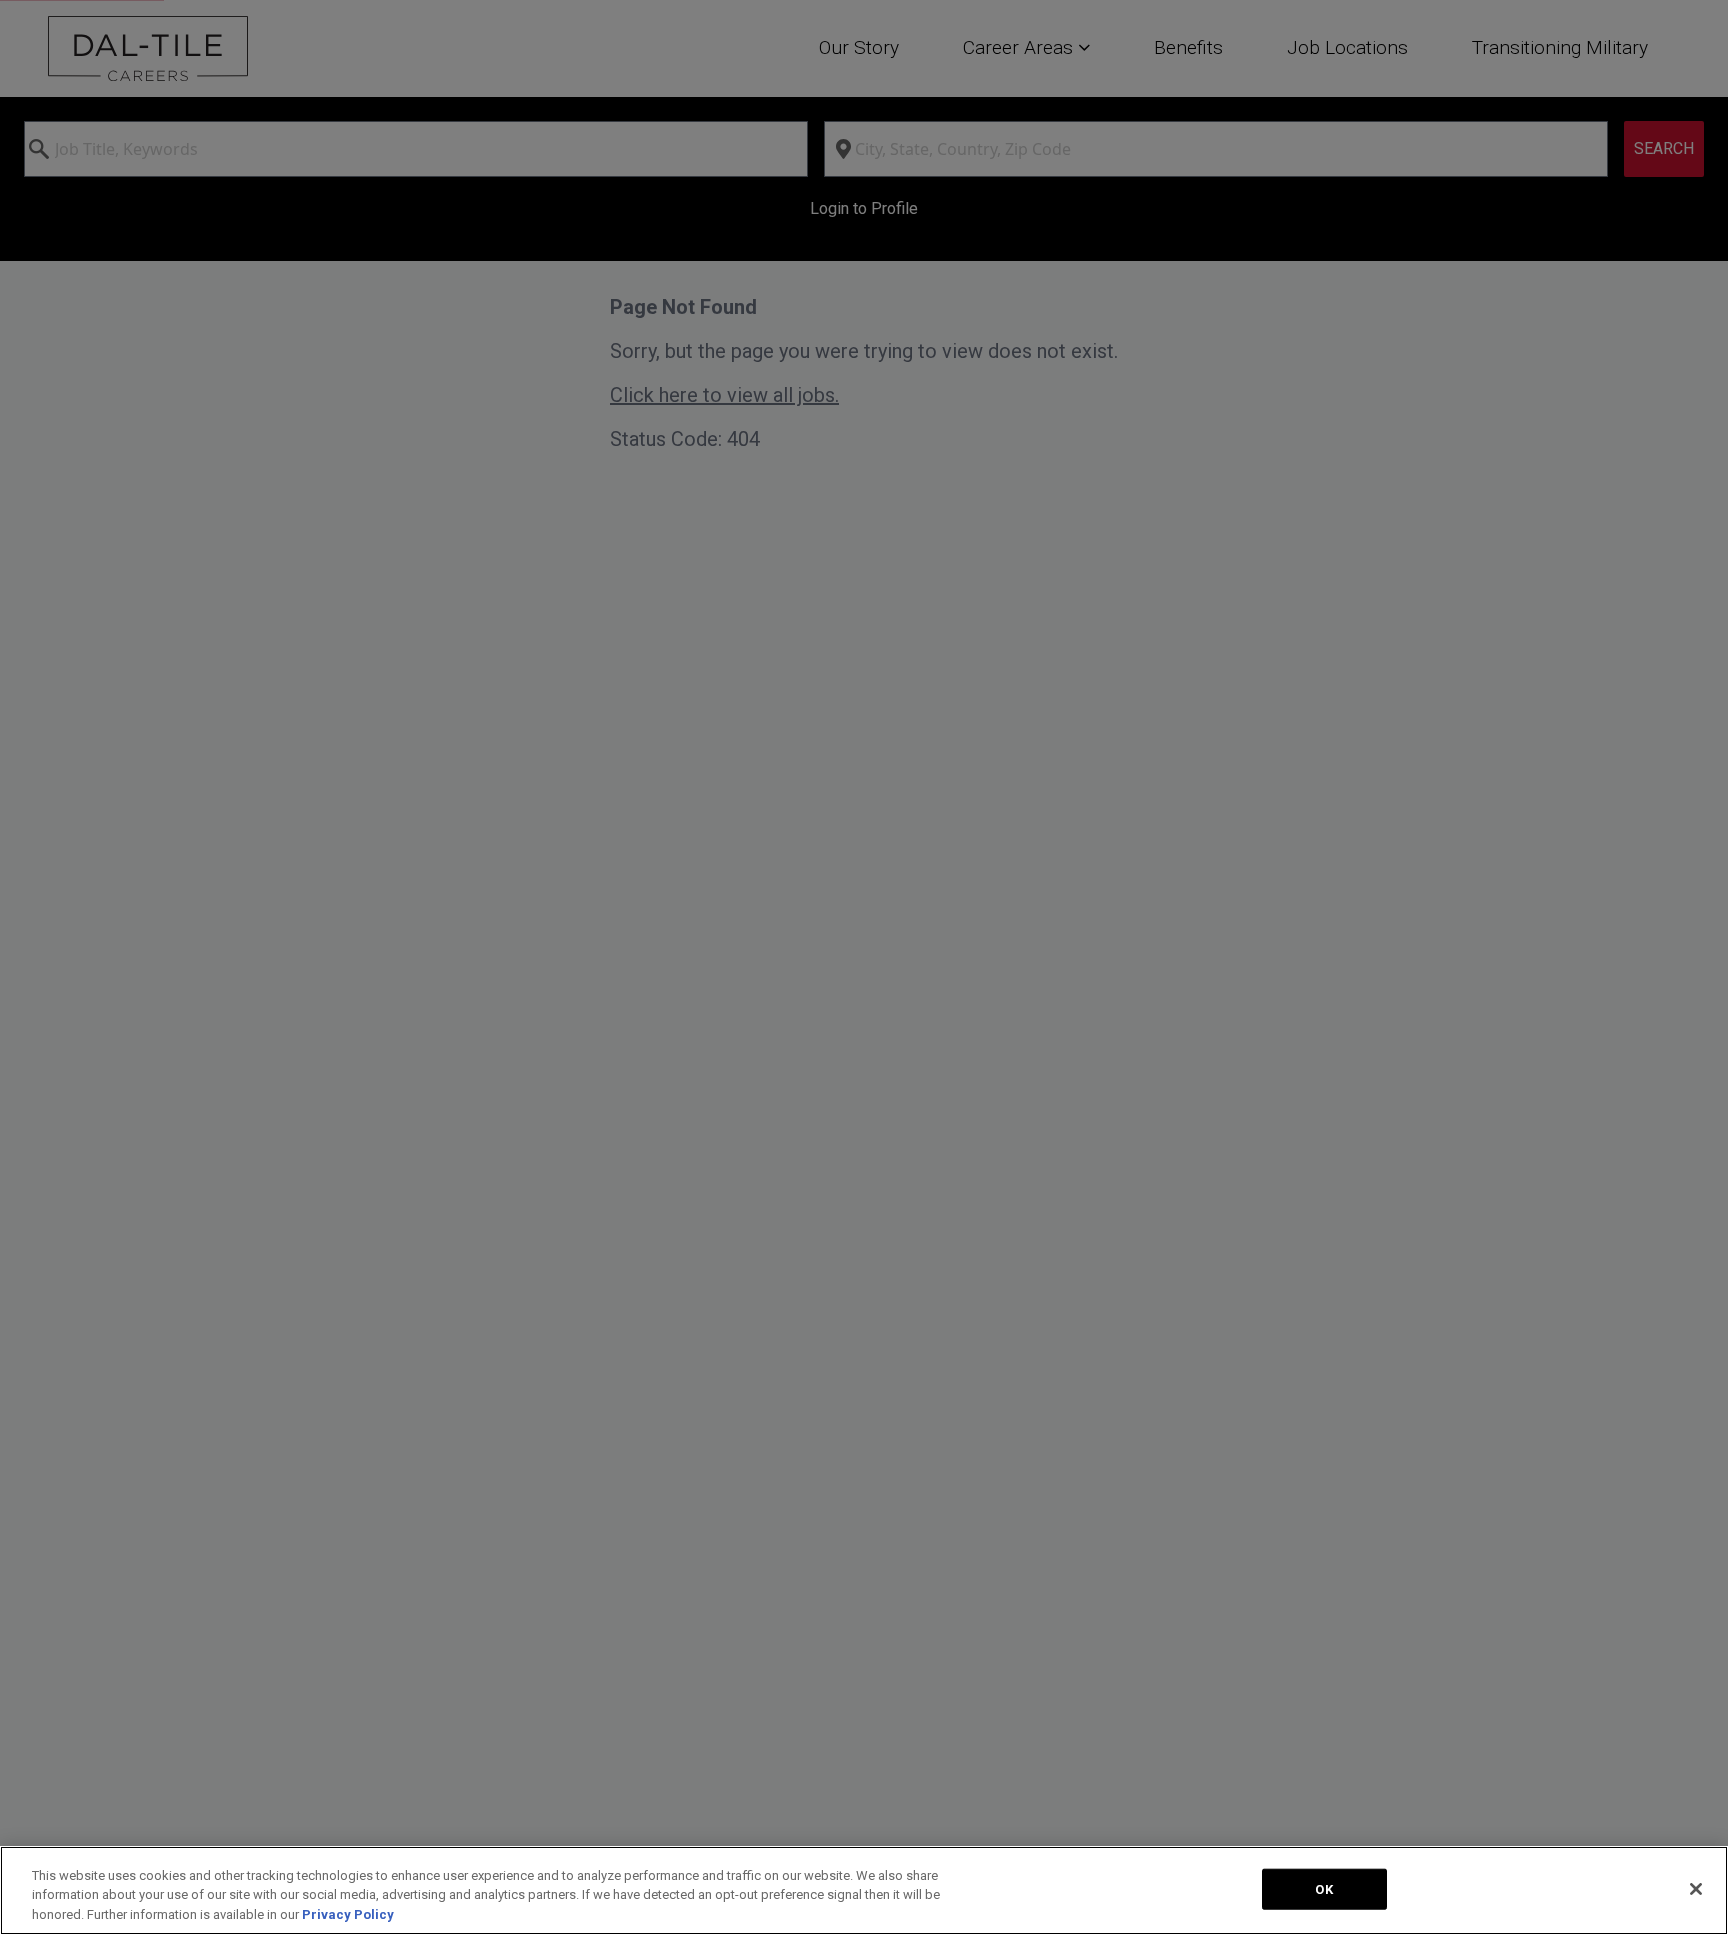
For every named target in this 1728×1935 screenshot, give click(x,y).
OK (1323, 1888)
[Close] (1696, 1889)
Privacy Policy (348, 1914)
